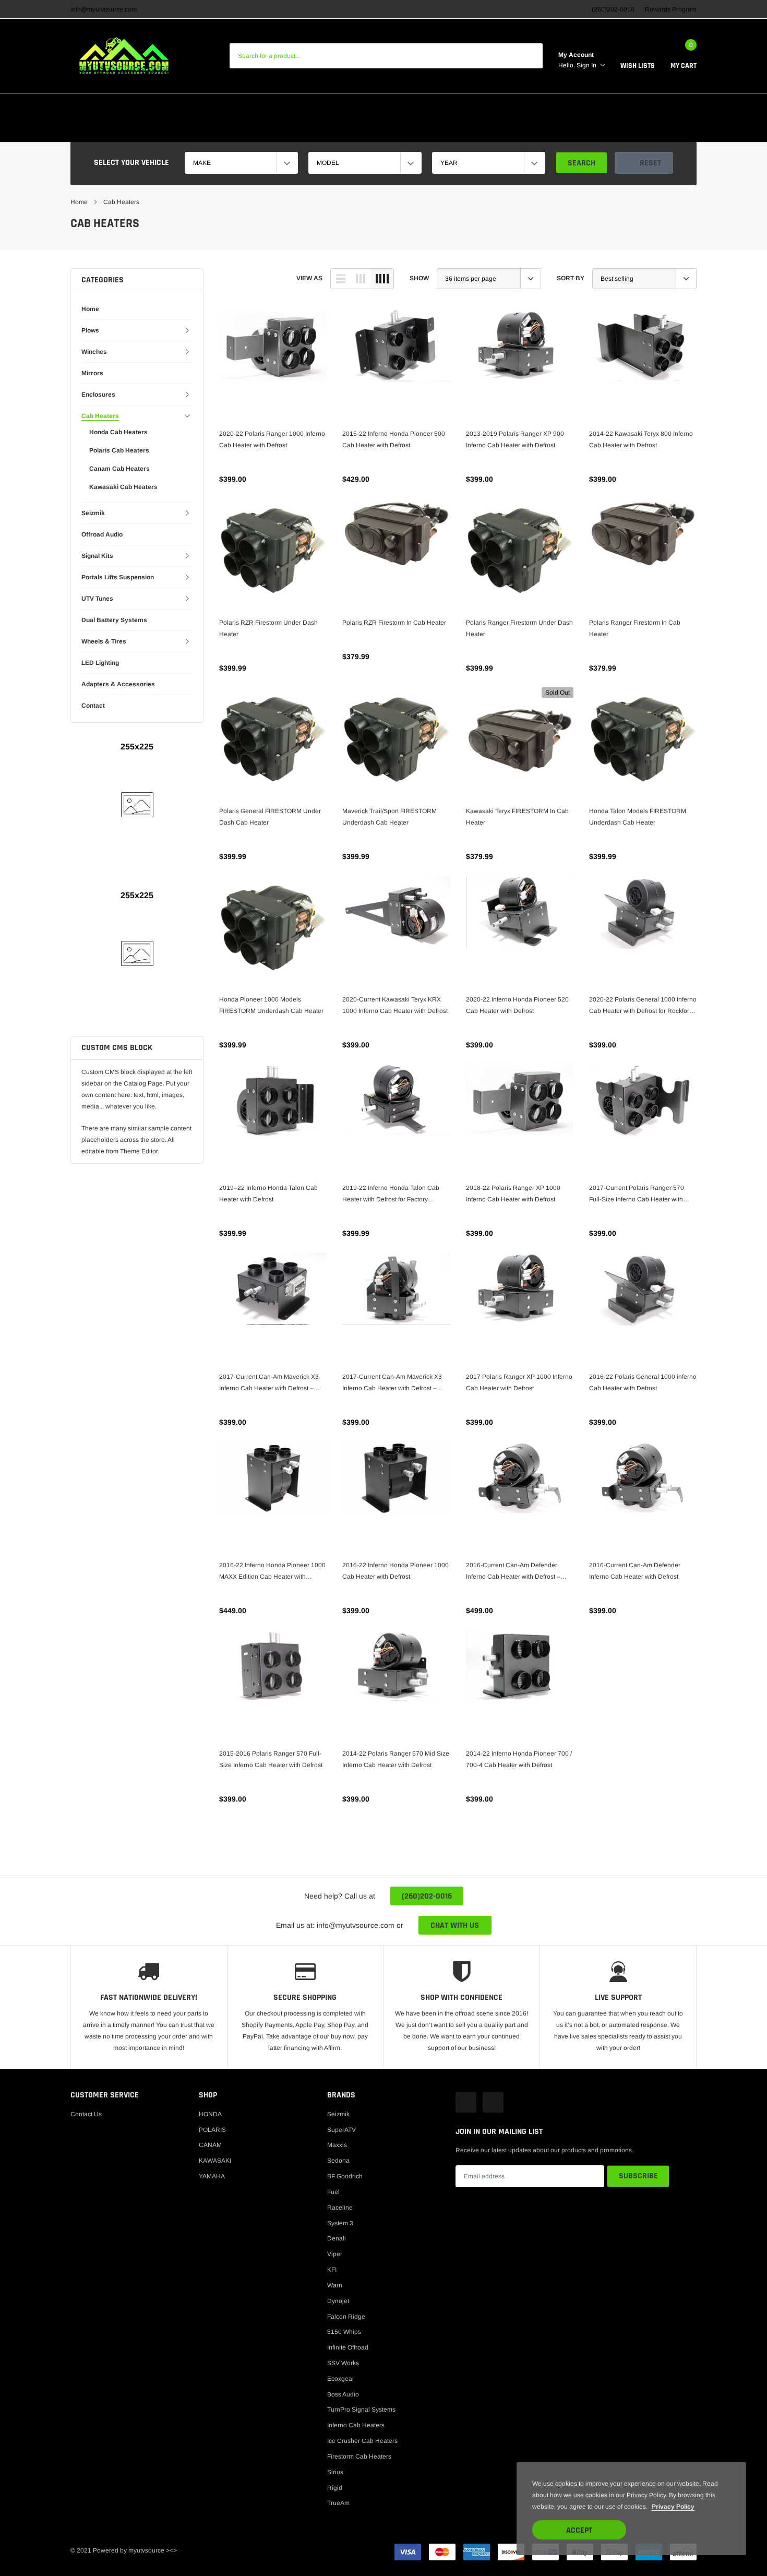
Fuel (333, 2192)
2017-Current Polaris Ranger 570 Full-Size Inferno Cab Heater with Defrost (637, 1195)
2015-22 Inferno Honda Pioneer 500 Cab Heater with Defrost (394, 439)
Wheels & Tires (104, 641)
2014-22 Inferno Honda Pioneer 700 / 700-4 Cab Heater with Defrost (519, 1759)
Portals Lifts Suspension (118, 577)
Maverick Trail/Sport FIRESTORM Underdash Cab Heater (390, 817)
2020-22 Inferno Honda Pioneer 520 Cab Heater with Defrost (517, 1005)
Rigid (335, 2488)
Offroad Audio (102, 534)
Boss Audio (343, 2394)
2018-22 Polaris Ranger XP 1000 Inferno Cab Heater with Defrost (513, 1194)
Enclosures (98, 395)
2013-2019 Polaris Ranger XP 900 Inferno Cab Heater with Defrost (515, 439)
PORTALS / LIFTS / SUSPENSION (626, 106)
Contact (93, 706)
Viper (335, 2254)
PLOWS (242, 130)
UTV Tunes (97, 599)
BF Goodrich (345, 2176)
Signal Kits (97, 556)
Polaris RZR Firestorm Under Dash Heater (268, 628)
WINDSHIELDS (534, 106)
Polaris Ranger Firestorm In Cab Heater (635, 628)
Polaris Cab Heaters (119, 450)
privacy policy (673, 2507)
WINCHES (286, 130)
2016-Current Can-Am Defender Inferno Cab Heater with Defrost (635, 1571)
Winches (94, 352)
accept (579, 2530)
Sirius (335, 2472)
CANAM (221, 106)
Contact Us (86, 2114)
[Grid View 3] (361, 279)
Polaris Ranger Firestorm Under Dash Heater (519, 628)
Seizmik (93, 513)
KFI (332, 2270)
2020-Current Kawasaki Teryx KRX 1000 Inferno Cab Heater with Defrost (395, 1005)
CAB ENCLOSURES (464, 106)
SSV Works (343, 2363)
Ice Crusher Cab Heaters (362, 2441)
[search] (530, 56)
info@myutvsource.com (104, 9)
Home (79, 202)
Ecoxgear (341, 2379)
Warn (335, 2285)
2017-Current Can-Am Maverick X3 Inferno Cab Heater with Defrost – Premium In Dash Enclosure (392, 1384)
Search (582, 163)
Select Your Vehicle (131, 163)
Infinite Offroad (348, 2347)
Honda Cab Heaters (118, 432)
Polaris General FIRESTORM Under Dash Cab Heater (270, 817)
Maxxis (337, 2145)
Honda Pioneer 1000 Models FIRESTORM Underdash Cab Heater (271, 1005)
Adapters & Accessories (118, 684)
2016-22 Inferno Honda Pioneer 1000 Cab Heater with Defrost (396, 1571)
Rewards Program (671, 9)
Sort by (571, 278)
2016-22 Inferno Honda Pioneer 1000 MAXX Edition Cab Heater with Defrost (272, 1572)
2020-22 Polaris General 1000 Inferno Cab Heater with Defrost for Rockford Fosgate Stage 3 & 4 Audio (643, 1006)
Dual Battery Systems (114, 620)
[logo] (124, 56)
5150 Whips (344, 2332)
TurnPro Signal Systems (361, 2410)
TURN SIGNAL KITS (325, 106)
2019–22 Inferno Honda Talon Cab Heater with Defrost (268, 1194)
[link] (273, 364)
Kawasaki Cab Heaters (123, 487)
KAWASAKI (174, 106)
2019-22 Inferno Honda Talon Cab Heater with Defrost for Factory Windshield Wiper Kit (391, 1195)
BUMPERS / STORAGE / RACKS (369, 130)
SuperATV (341, 2130)
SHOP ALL (505, 130)
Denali (337, 2238)
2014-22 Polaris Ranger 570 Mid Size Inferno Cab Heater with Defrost (396, 1759)
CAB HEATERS (394, 106)
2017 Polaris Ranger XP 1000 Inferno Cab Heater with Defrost (519, 1382)
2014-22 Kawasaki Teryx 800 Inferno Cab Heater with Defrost (641, 439)
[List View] (341, 279)
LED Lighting (100, 663)
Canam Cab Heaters (119, 469)
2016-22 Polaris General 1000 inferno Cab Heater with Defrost (643, 1382)
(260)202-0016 (427, 1896)
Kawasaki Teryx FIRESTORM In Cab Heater (517, 817)
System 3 (340, 2223)
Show (419, 278)
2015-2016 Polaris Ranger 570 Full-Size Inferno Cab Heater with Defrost (271, 1759)
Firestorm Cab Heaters (359, 2456)
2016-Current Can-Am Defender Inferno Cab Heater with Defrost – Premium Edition (513, 1572)
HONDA (84, 106)
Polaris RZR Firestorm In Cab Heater (394, 623)
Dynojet (338, 2301)
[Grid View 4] (382, 279)
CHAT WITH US (455, 1925)
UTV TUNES (455, 130)
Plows (90, 330)
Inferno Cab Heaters (356, 2425)
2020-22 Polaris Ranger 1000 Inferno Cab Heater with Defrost (272, 439)
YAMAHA (263, 106)
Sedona (338, 2161)
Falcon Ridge (346, 2317)
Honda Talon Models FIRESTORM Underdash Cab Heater (638, 817)
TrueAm (338, 2503)
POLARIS (125, 106)
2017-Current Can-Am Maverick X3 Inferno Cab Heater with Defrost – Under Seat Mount (269, 1384)
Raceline (340, 2208)
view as (309, 278)
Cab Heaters (121, 202)
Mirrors (92, 373)
